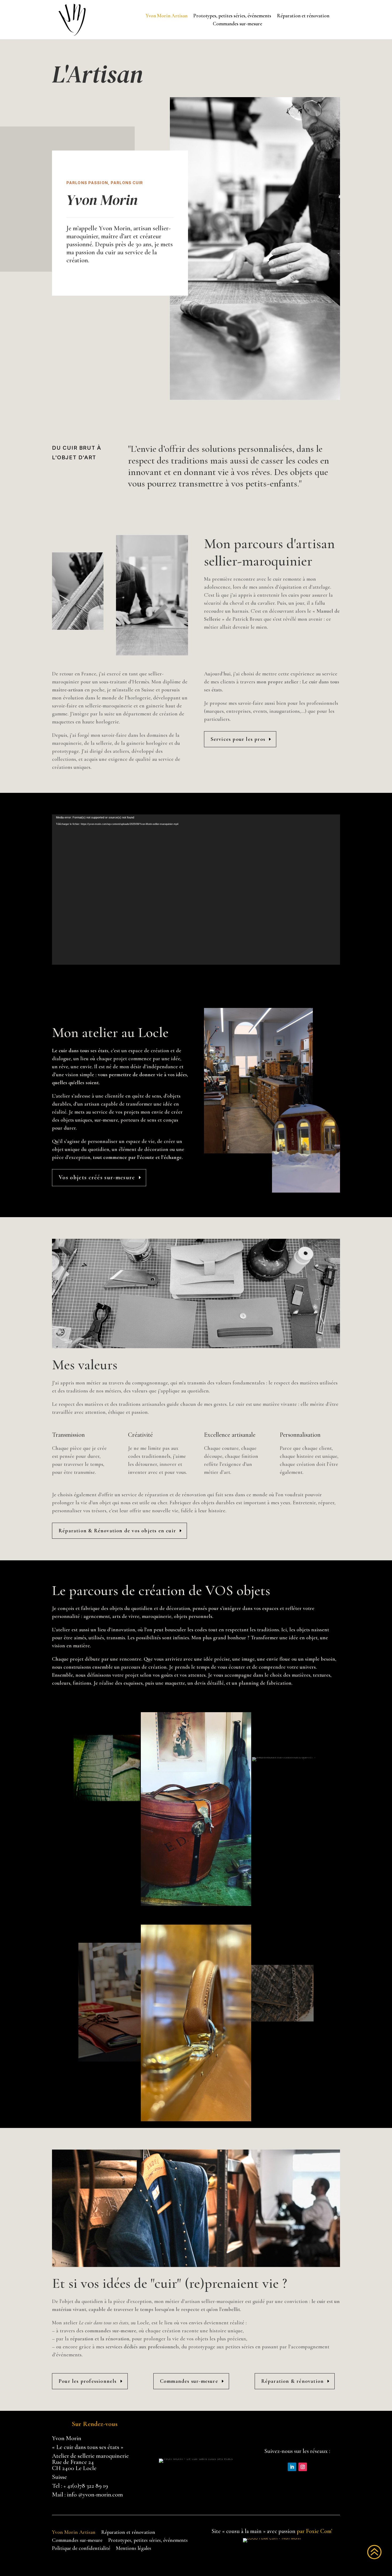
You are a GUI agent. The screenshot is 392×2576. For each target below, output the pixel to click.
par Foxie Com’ (315, 2531)
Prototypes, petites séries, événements (232, 16)
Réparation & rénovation (293, 2381)
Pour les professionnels (88, 2381)
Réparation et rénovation (303, 16)
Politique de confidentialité (81, 2549)
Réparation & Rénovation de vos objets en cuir (117, 1531)
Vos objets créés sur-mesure (97, 1177)
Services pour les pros (238, 739)
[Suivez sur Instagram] (303, 2467)
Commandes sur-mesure (237, 24)
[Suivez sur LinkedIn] (292, 2467)
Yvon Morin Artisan (167, 16)
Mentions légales (134, 2549)
